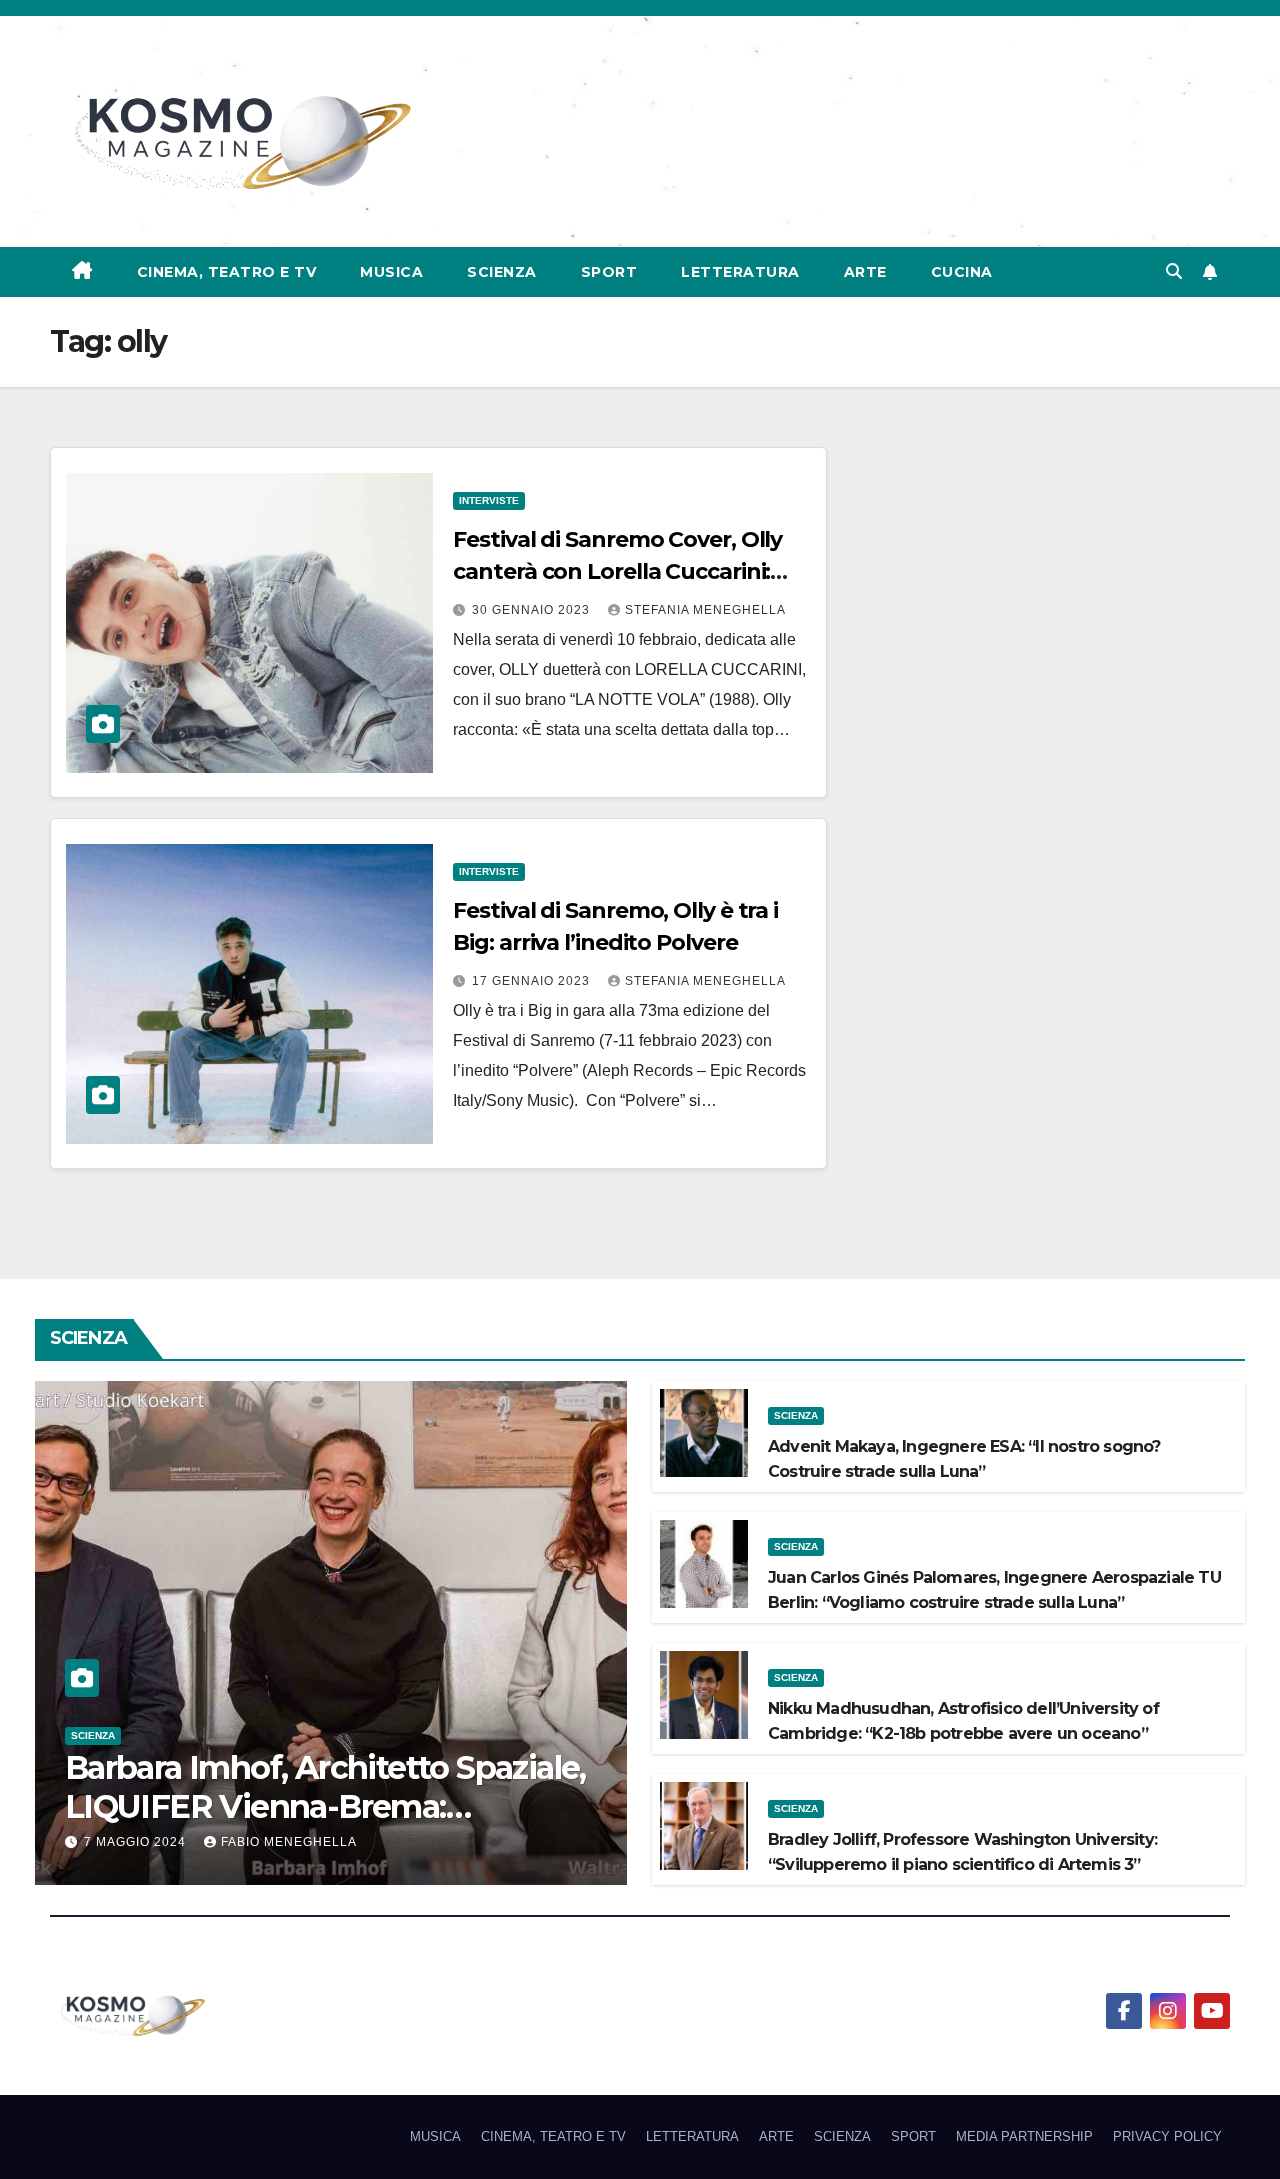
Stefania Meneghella (705, 610)
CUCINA (962, 272)
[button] (1174, 271)
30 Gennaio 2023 (533, 610)
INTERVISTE (489, 500)
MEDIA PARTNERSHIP (1024, 2136)
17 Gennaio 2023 (533, 981)
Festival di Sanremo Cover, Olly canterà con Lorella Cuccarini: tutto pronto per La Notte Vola (619, 571)
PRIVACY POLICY (1167, 2136)
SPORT (609, 272)
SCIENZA (502, 272)
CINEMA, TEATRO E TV (227, 272)
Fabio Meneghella (289, 1842)
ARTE (865, 272)
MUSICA (391, 272)
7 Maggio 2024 (137, 1842)
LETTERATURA (740, 272)
